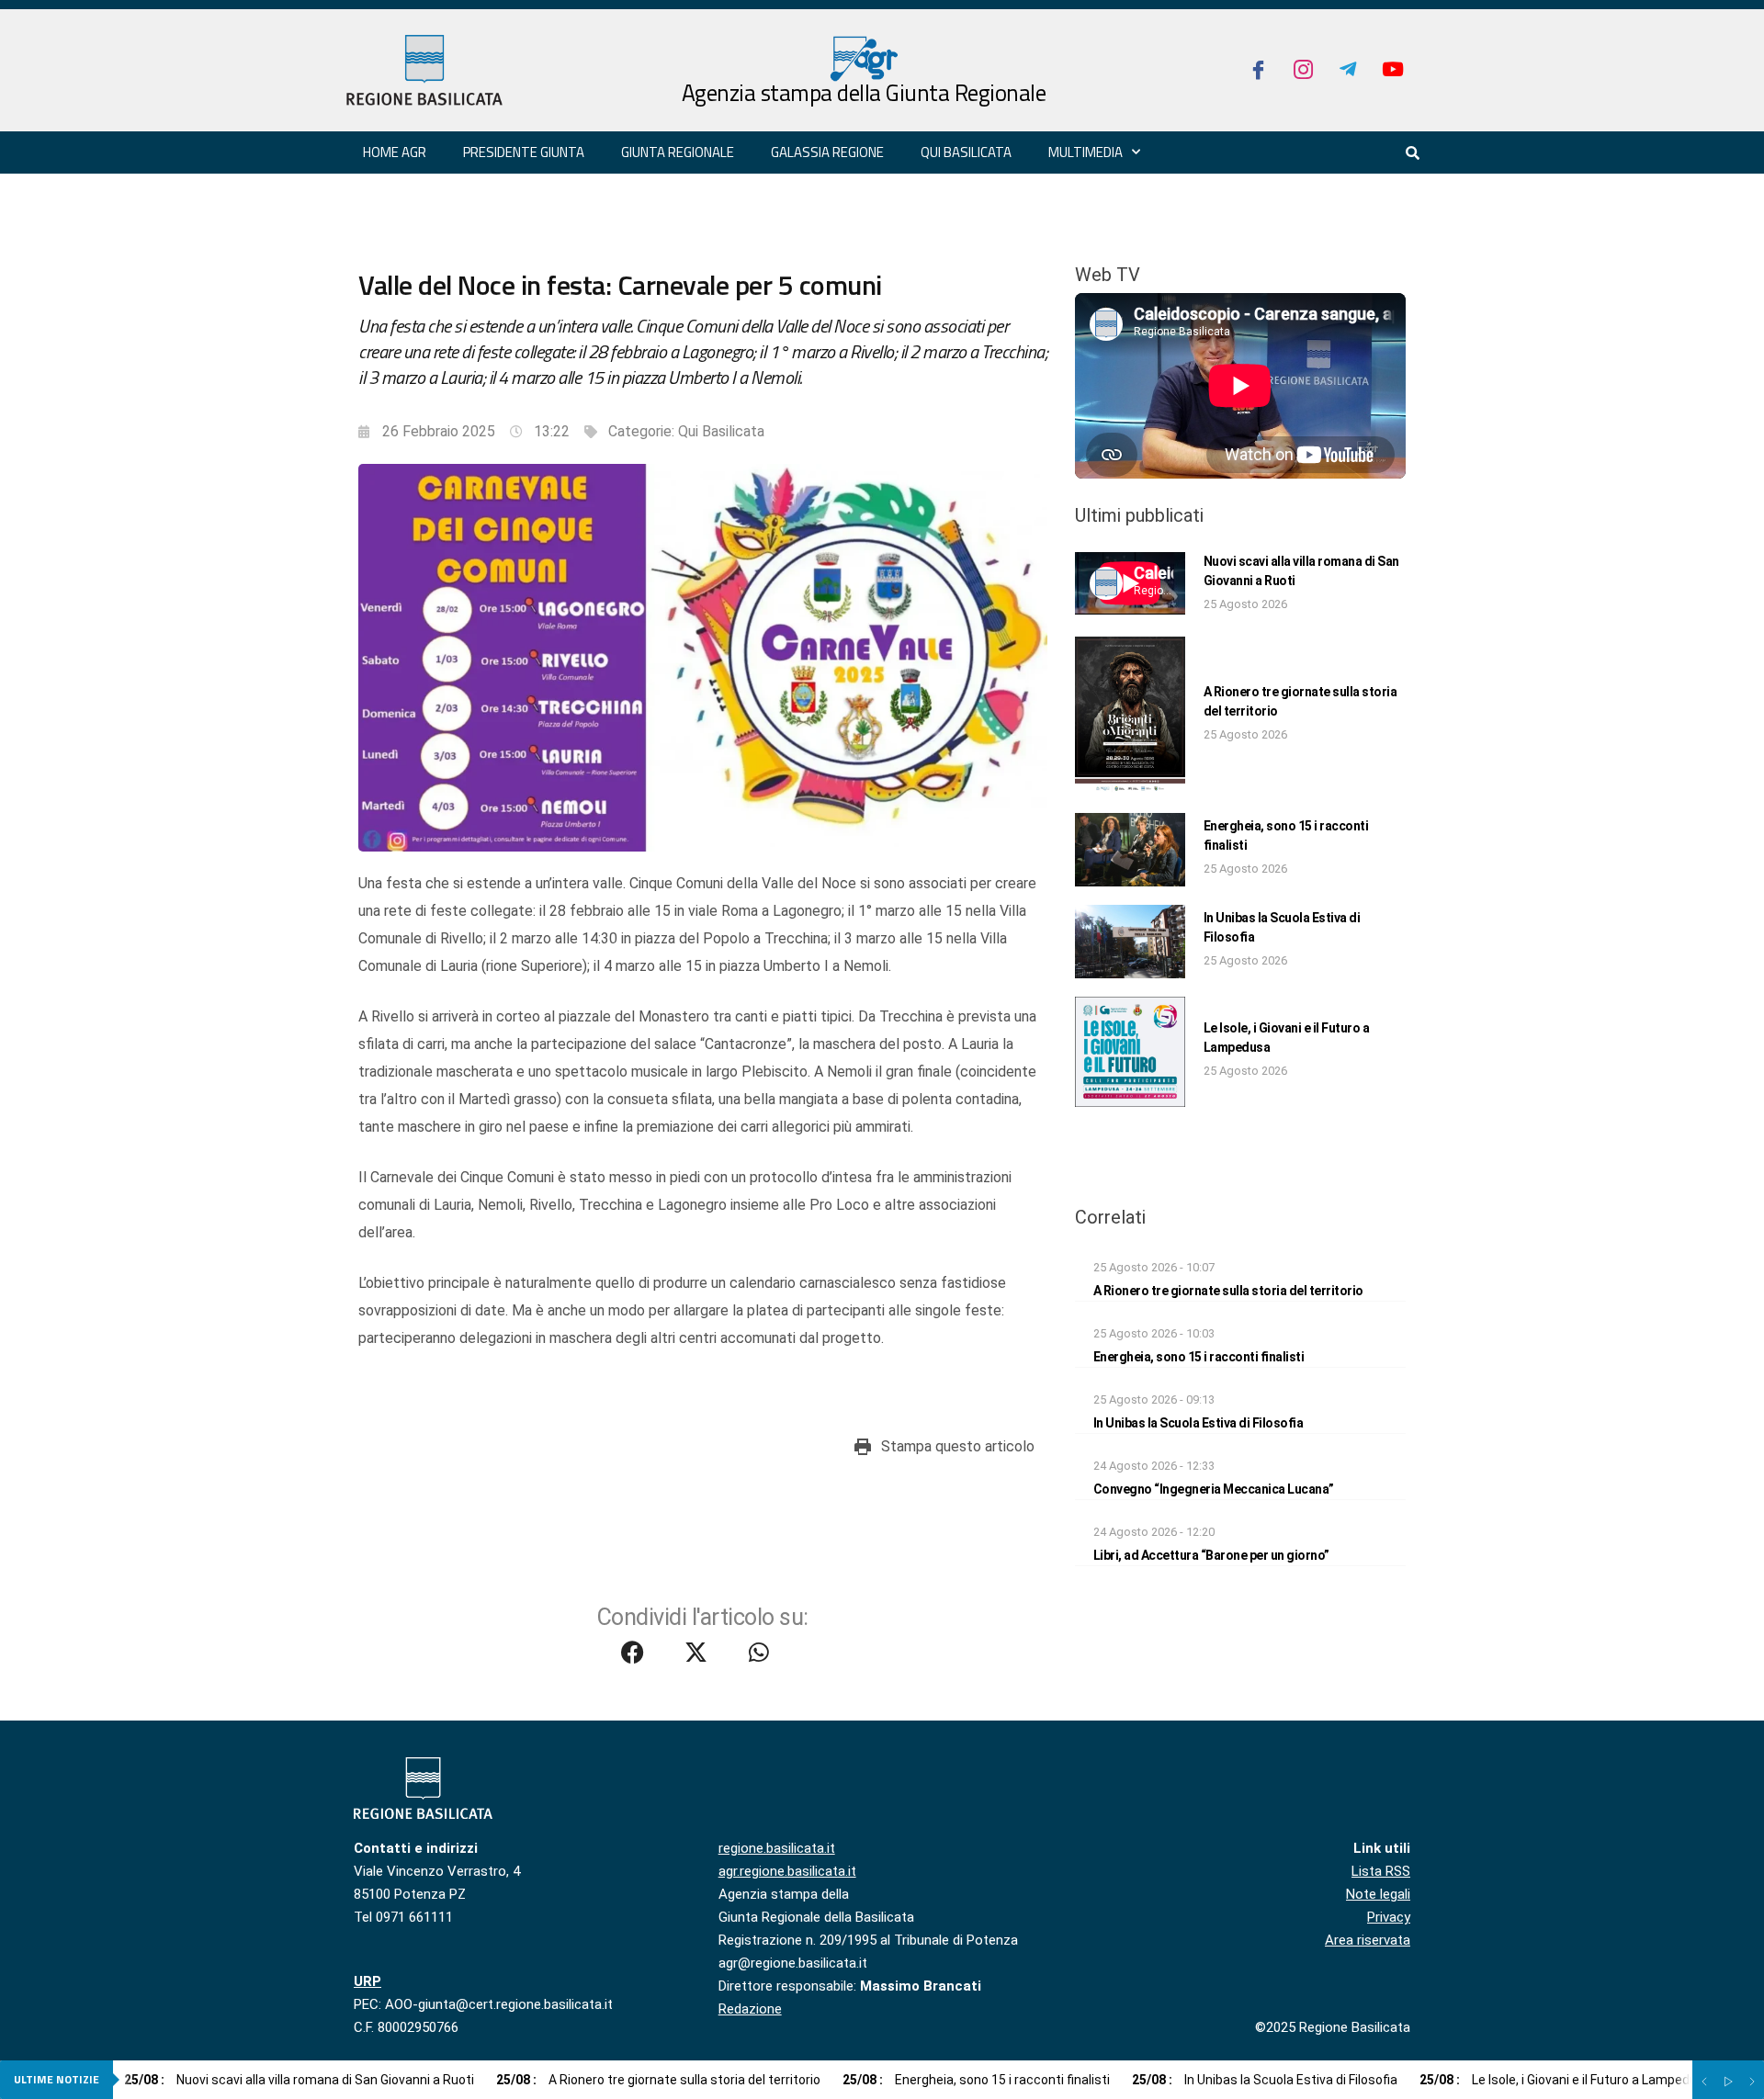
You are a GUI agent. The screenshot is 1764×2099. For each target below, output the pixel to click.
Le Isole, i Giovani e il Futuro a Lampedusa (1566, 2080)
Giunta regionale (678, 152)
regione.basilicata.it (777, 1848)
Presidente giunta (524, 152)
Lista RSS (1381, 1871)
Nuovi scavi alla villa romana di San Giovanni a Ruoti (299, 2080)
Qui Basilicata (966, 152)
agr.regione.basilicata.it (787, 1871)
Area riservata (1368, 1940)
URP (367, 1981)
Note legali (1378, 1894)
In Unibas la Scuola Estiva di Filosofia (1199, 1423)
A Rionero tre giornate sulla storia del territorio (1228, 1291)
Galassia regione (827, 152)
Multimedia (1086, 152)
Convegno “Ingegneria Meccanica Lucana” (1214, 1489)
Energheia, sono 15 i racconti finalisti (1199, 1357)
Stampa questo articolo (958, 1446)
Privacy (1389, 1917)
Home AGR (395, 152)
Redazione (750, 2009)
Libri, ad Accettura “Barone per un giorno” (1211, 1555)
